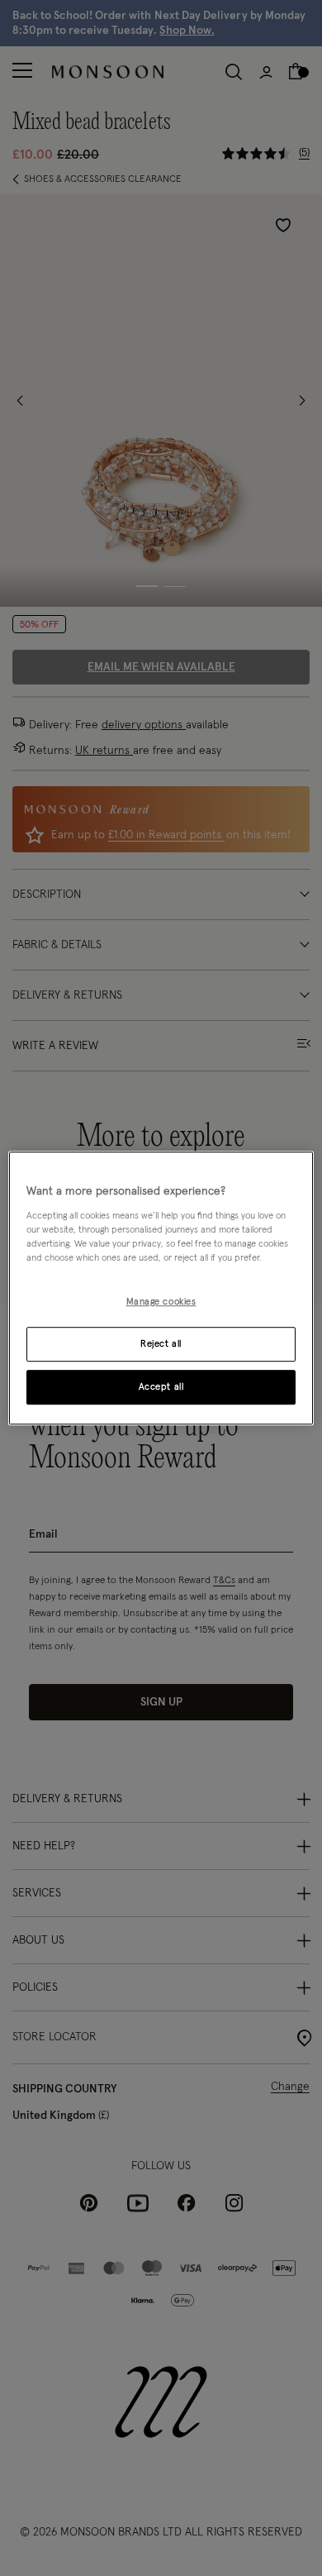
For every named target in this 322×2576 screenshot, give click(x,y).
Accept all (161, 1387)
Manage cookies (161, 1302)
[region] (161, 1288)
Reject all (161, 1344)
